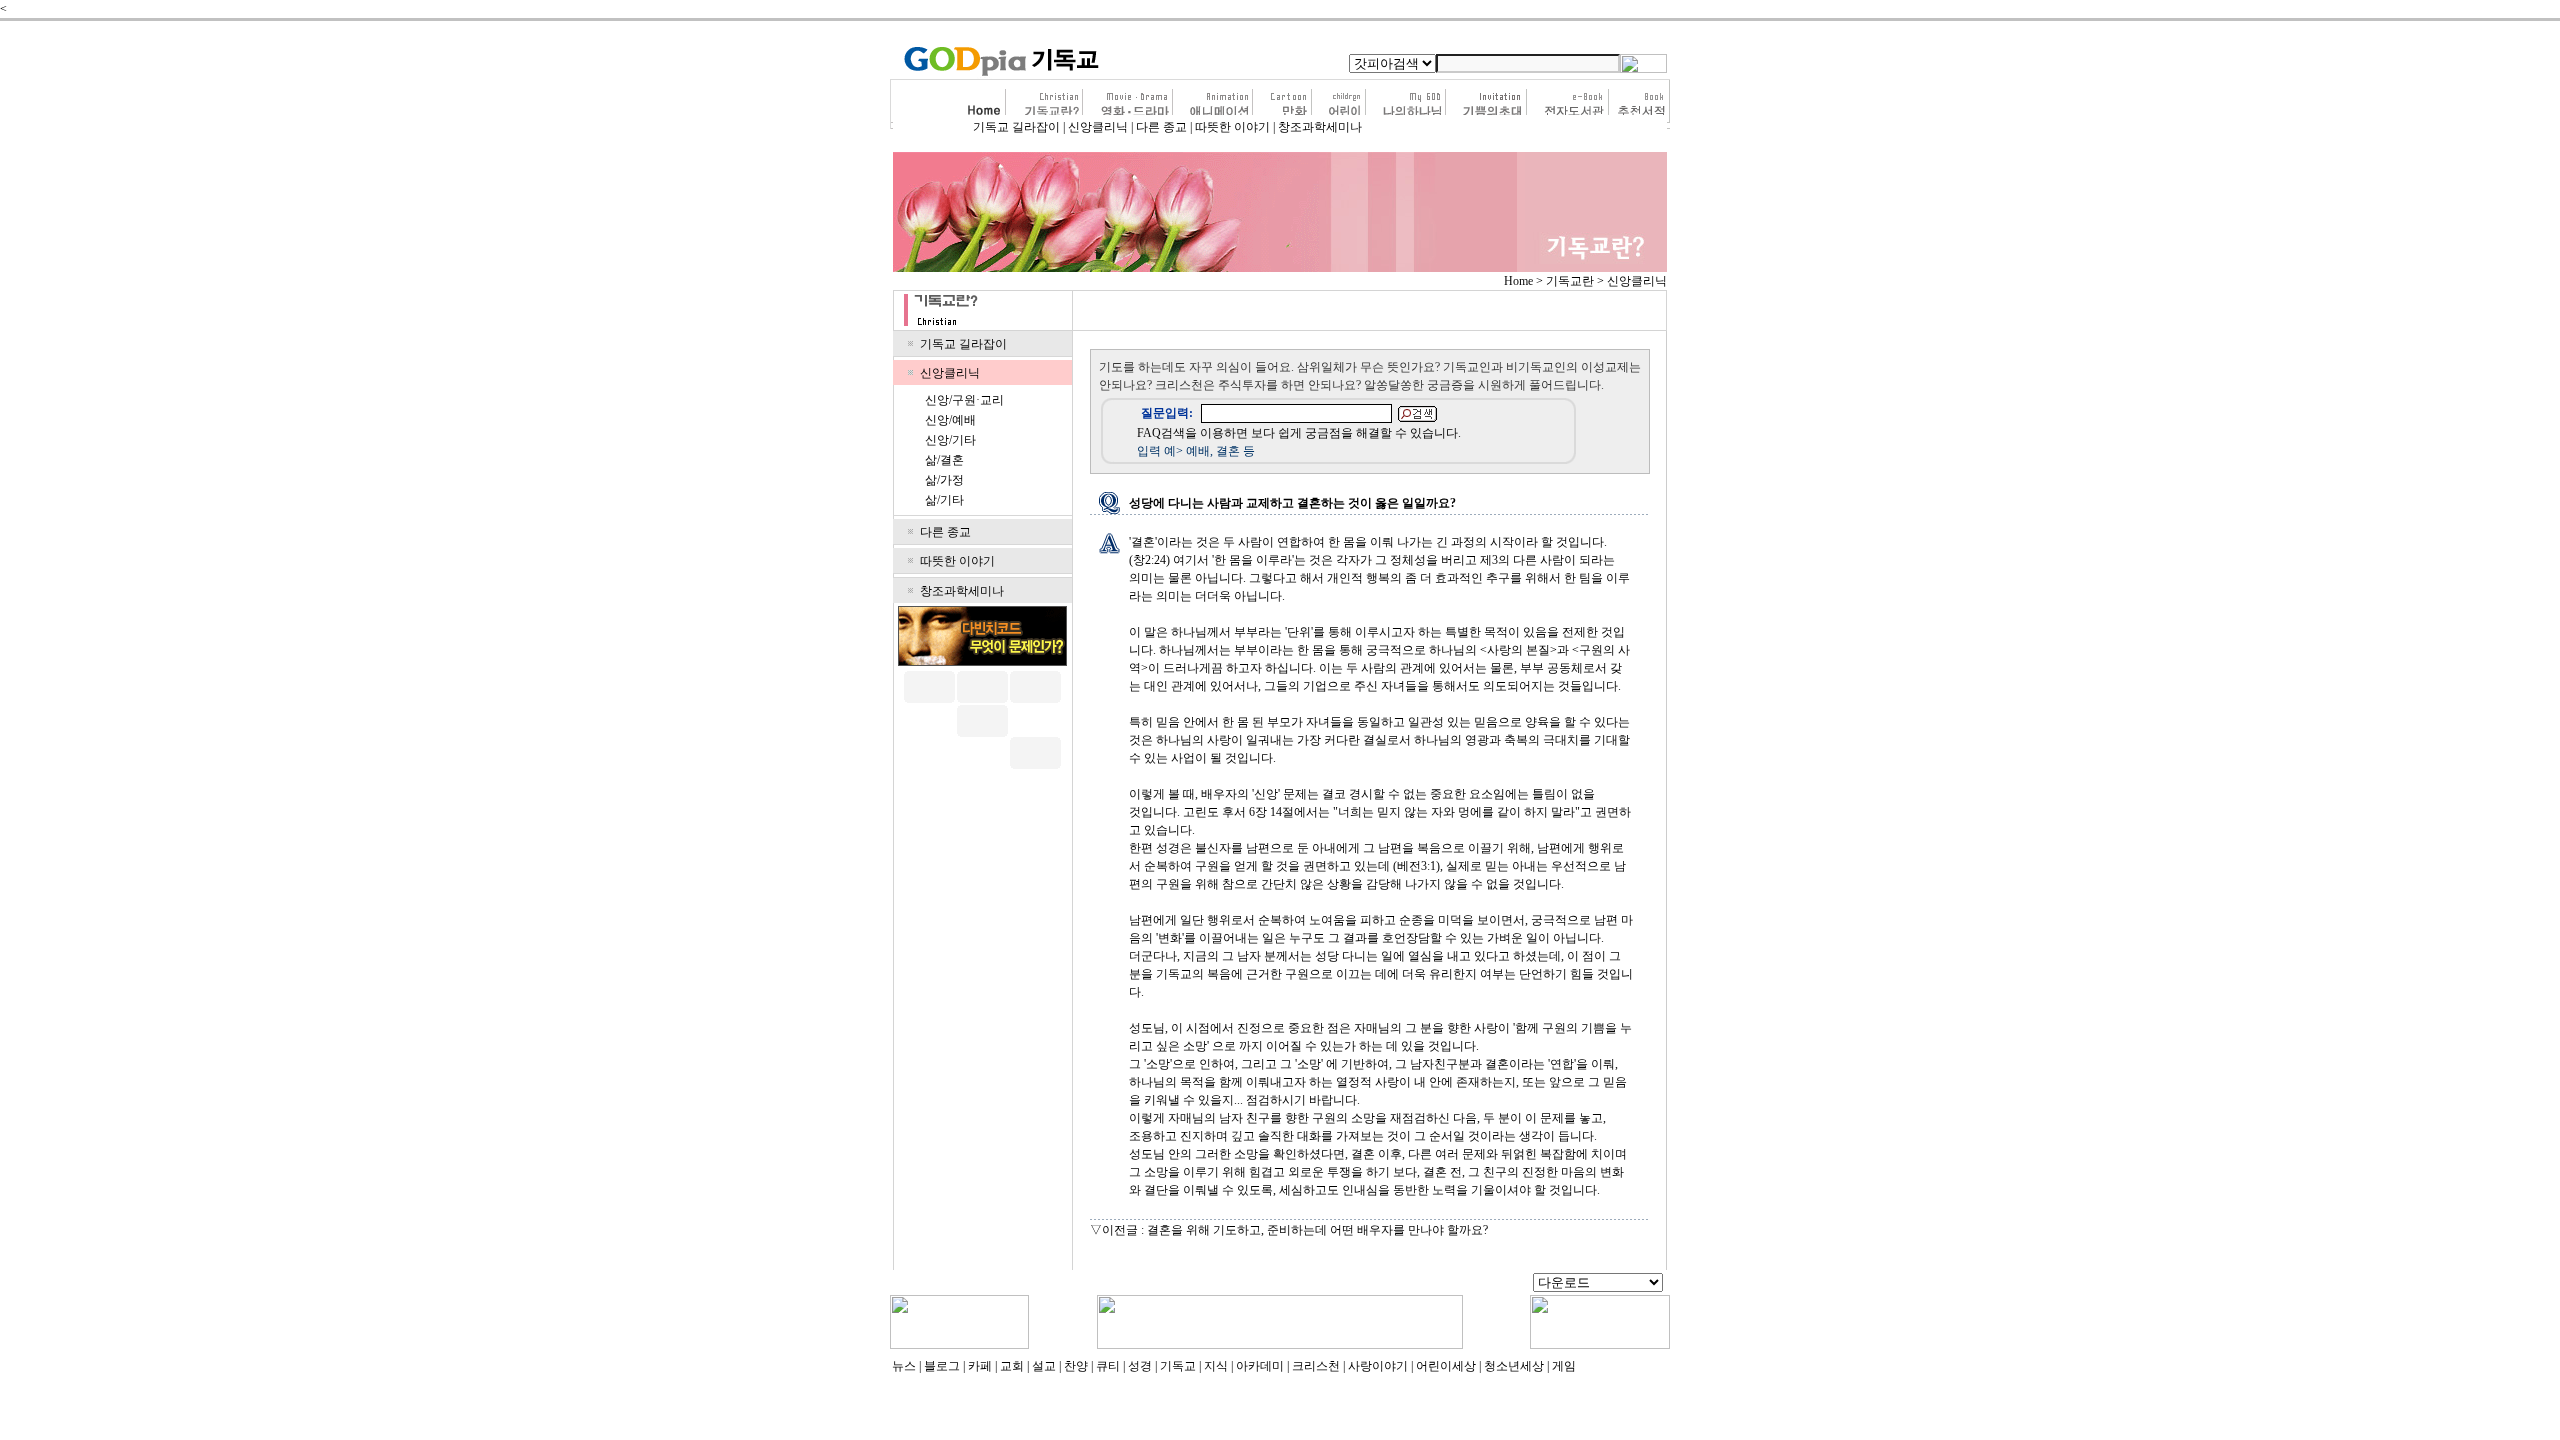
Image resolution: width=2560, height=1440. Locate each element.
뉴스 (904, 1366)
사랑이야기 (1378, 1366)
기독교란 (1570, 281)
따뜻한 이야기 (1232, 127)
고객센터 (1013, 1284)
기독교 (1178, 1366)
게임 (1564, 1366)
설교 (1044, 1366)
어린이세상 (1446, 1366)
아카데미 (1260, 1366)
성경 (1140, 1366)
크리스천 (1316, 1366)
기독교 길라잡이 (1016, 127)
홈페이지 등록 (1340, 1284)
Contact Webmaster (1477, 1284)
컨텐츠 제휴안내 (1251, 1284)
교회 (1012, 1366)
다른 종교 (1161, 127)
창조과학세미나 (1320, 127)
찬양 (1076, 1366)
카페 (980, 1366)
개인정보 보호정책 (1150, 1284)
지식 (1216, 1366)
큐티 (1108, 1366)
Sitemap (1406, 1284)
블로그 (942, 1366)
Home (1518, 281)
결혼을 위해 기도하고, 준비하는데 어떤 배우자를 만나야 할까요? (1317, 1230)
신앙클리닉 (1098, 127)
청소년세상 (1514, 1366)
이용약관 (1069, 1284)
